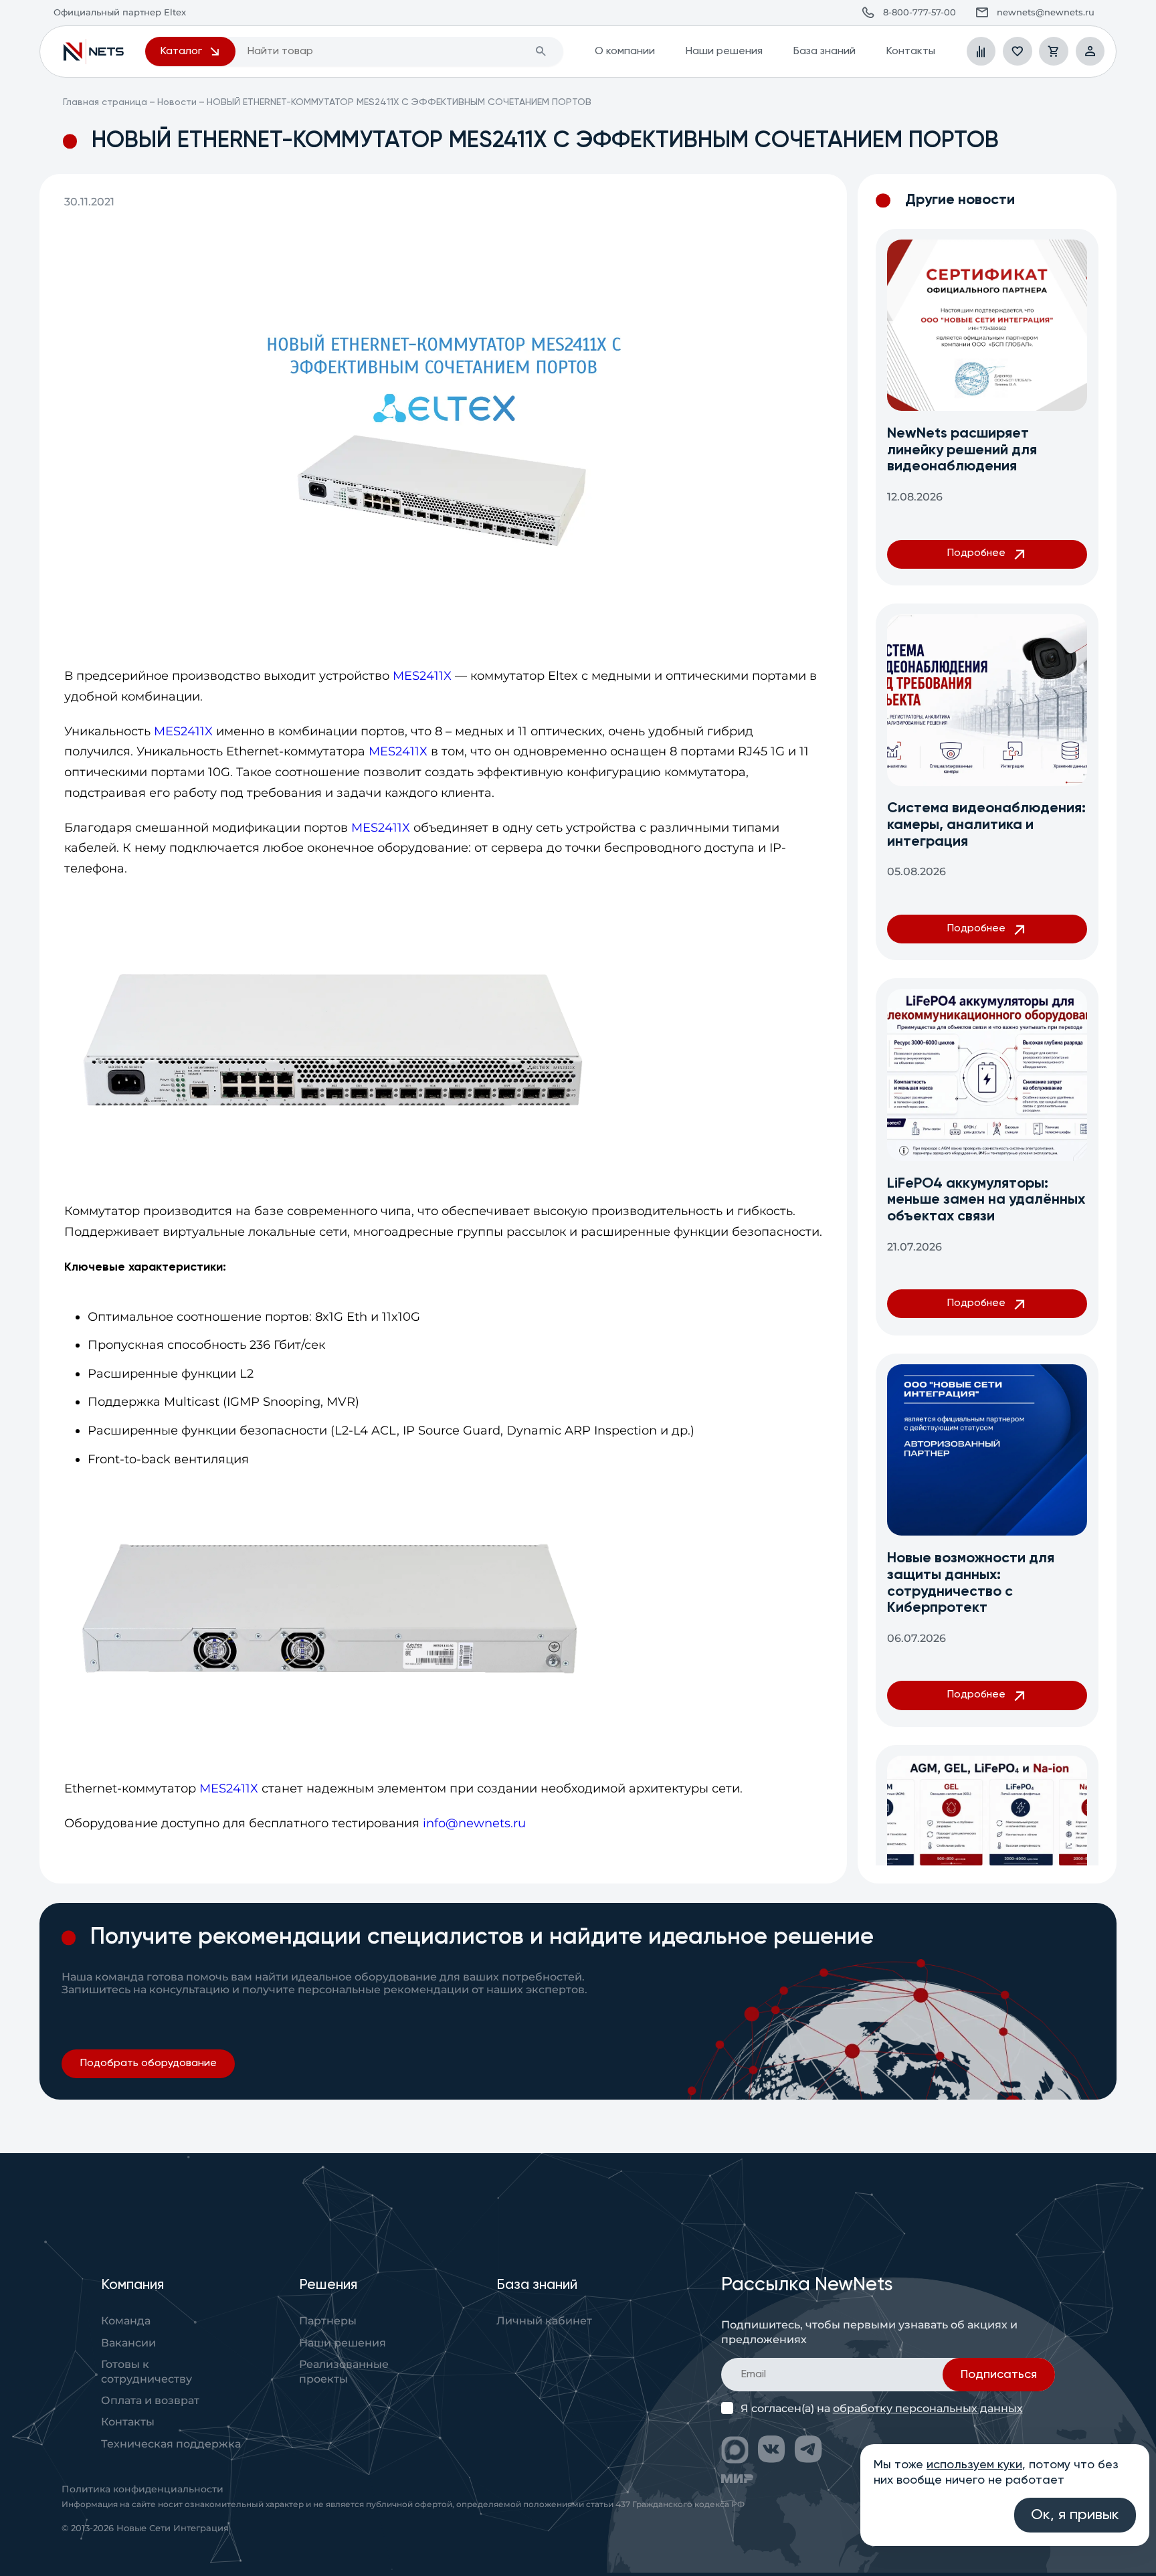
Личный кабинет (544, 2320)
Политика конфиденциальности (142, 2489)
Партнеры (328, 2320)
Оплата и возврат (150, 2400)
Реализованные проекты (344, 2371)
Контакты (910, 51)
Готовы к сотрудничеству (147, 2371)
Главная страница (105, 102)
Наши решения (724, 51)
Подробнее (976, 553)
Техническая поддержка (171, 2444)
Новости (177, 102)
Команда (126, 2320)
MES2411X (422, 676)
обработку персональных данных (928, 2408)
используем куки (974, 2465)
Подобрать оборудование (148, 2063)
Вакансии (128, 2342)
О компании (625, 51)
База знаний (824, 51)
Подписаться (999, 2375)
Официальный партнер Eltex (94, 51)
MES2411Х (398, 751)
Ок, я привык (1075, 2515)
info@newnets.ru (474, 1823)
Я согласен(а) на (882, 2408)
